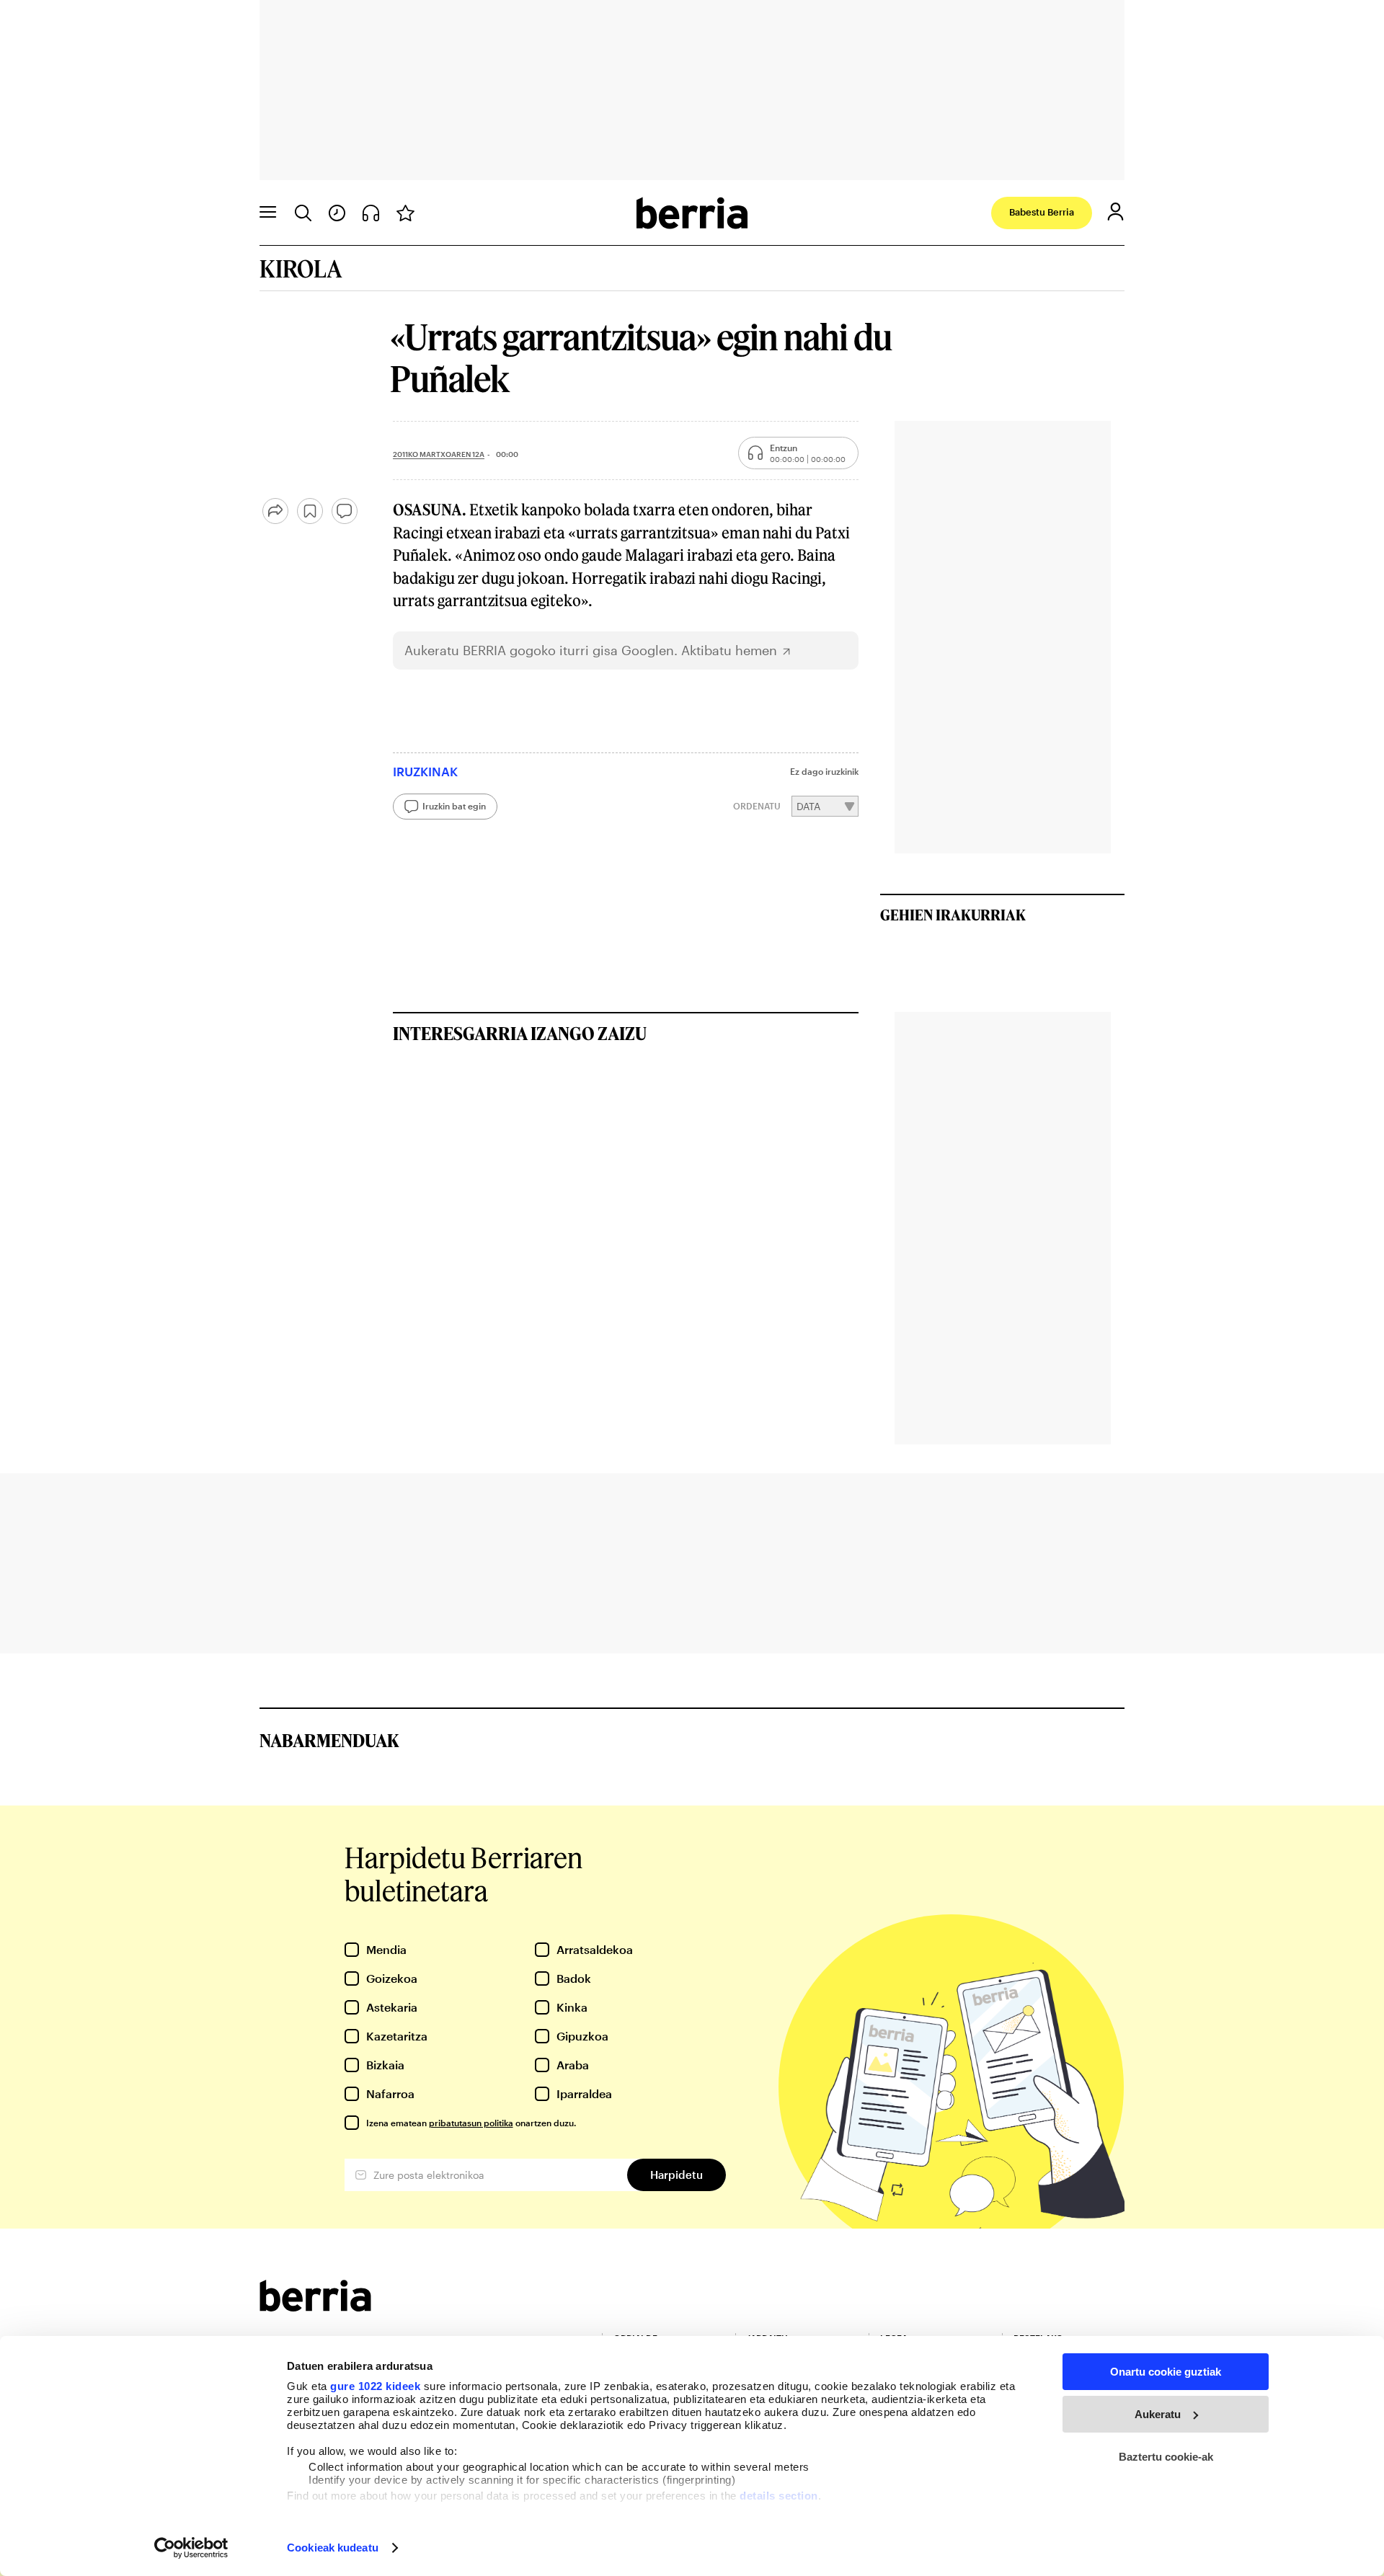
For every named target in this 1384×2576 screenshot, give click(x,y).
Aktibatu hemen (729, 650)
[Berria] (315, 2307)
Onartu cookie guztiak (1166, 2372)
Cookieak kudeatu (333, 2548)
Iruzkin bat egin (454, 806)
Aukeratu (1158, 2414)
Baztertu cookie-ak (1166, 2457)
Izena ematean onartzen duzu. (471, 2123)
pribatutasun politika (471, 2123)
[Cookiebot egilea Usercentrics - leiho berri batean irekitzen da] (191, 2548)
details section (779, 2496)
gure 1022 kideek (375, 2386)
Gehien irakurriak (953, 915)
